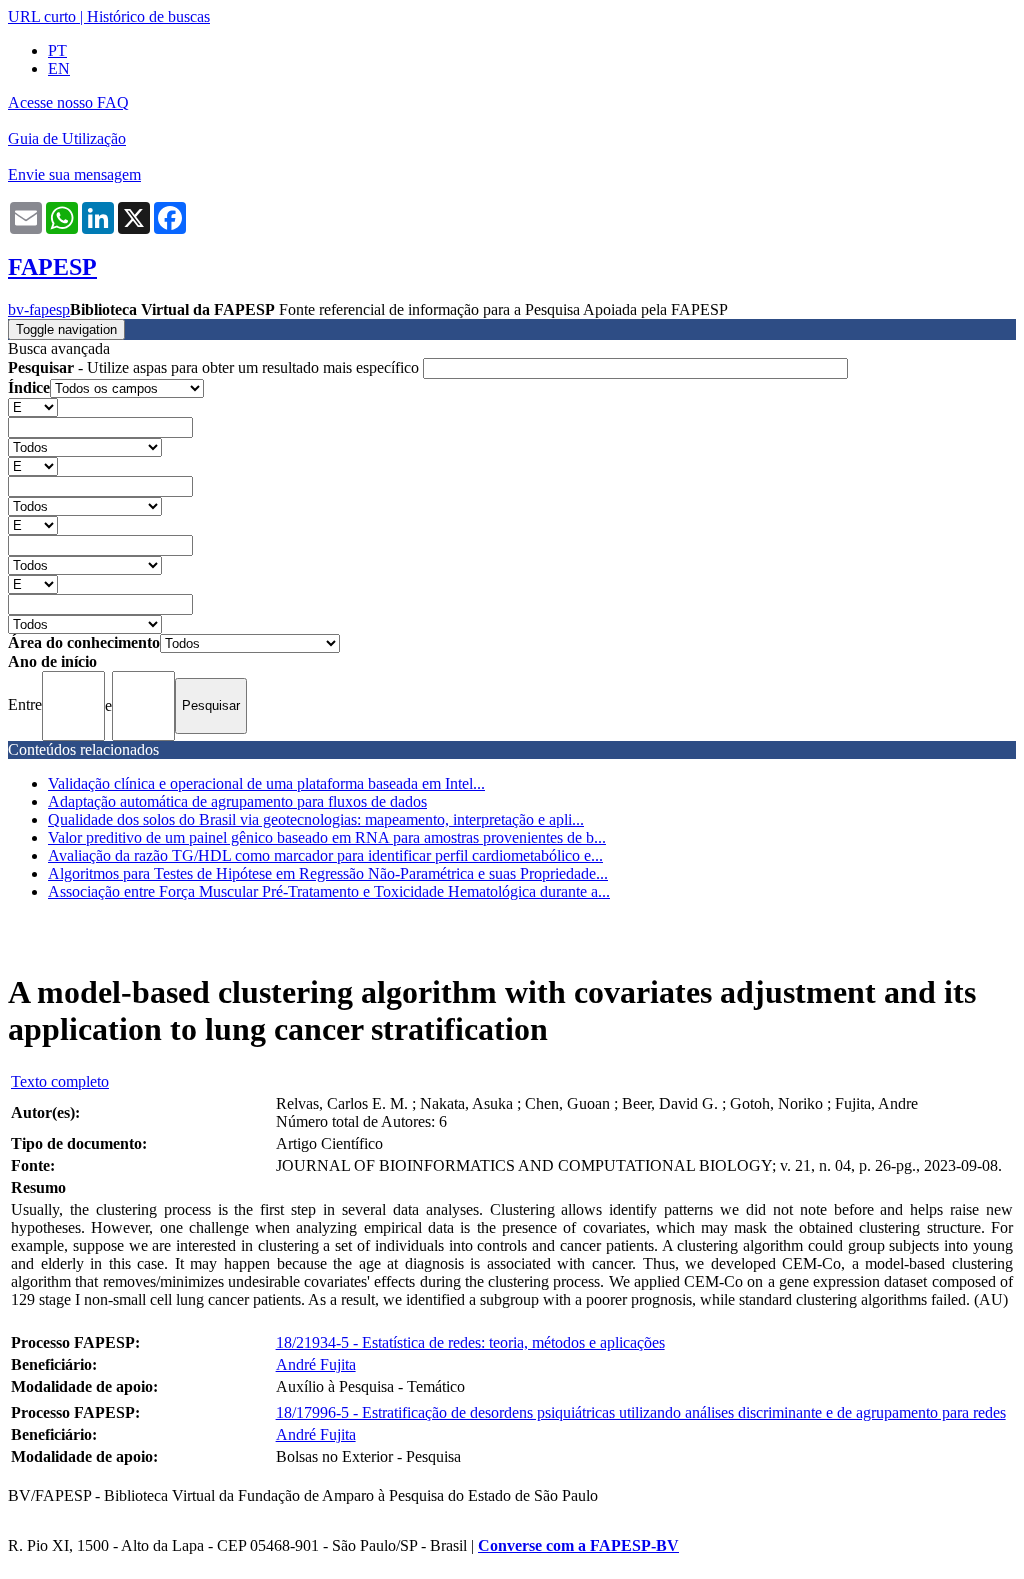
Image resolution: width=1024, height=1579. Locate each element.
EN (59, 68)
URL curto (42, 16)
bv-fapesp (39, 309)
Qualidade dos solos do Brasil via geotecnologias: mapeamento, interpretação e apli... (316, 819)
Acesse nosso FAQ (68, 102)
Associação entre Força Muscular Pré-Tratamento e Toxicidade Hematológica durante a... (329, 891)
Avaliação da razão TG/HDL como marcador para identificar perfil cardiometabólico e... (325, 855)
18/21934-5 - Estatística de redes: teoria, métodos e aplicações (470, 1342)
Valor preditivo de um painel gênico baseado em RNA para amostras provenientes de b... (327, 837)
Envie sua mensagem (74, 174)
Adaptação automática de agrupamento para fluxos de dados (237, 801)
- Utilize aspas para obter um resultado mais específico (215, 367)
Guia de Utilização (67, 138)
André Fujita (316, 1364)
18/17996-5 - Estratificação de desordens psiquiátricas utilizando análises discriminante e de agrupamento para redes (641, 1412)
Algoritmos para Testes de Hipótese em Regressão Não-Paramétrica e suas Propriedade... (328, 873)
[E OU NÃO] (33, 406)
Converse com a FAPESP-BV (578, 1545)
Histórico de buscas (148, 16)
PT (57, 50)
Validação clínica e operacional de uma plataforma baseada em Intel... (266, 783)
